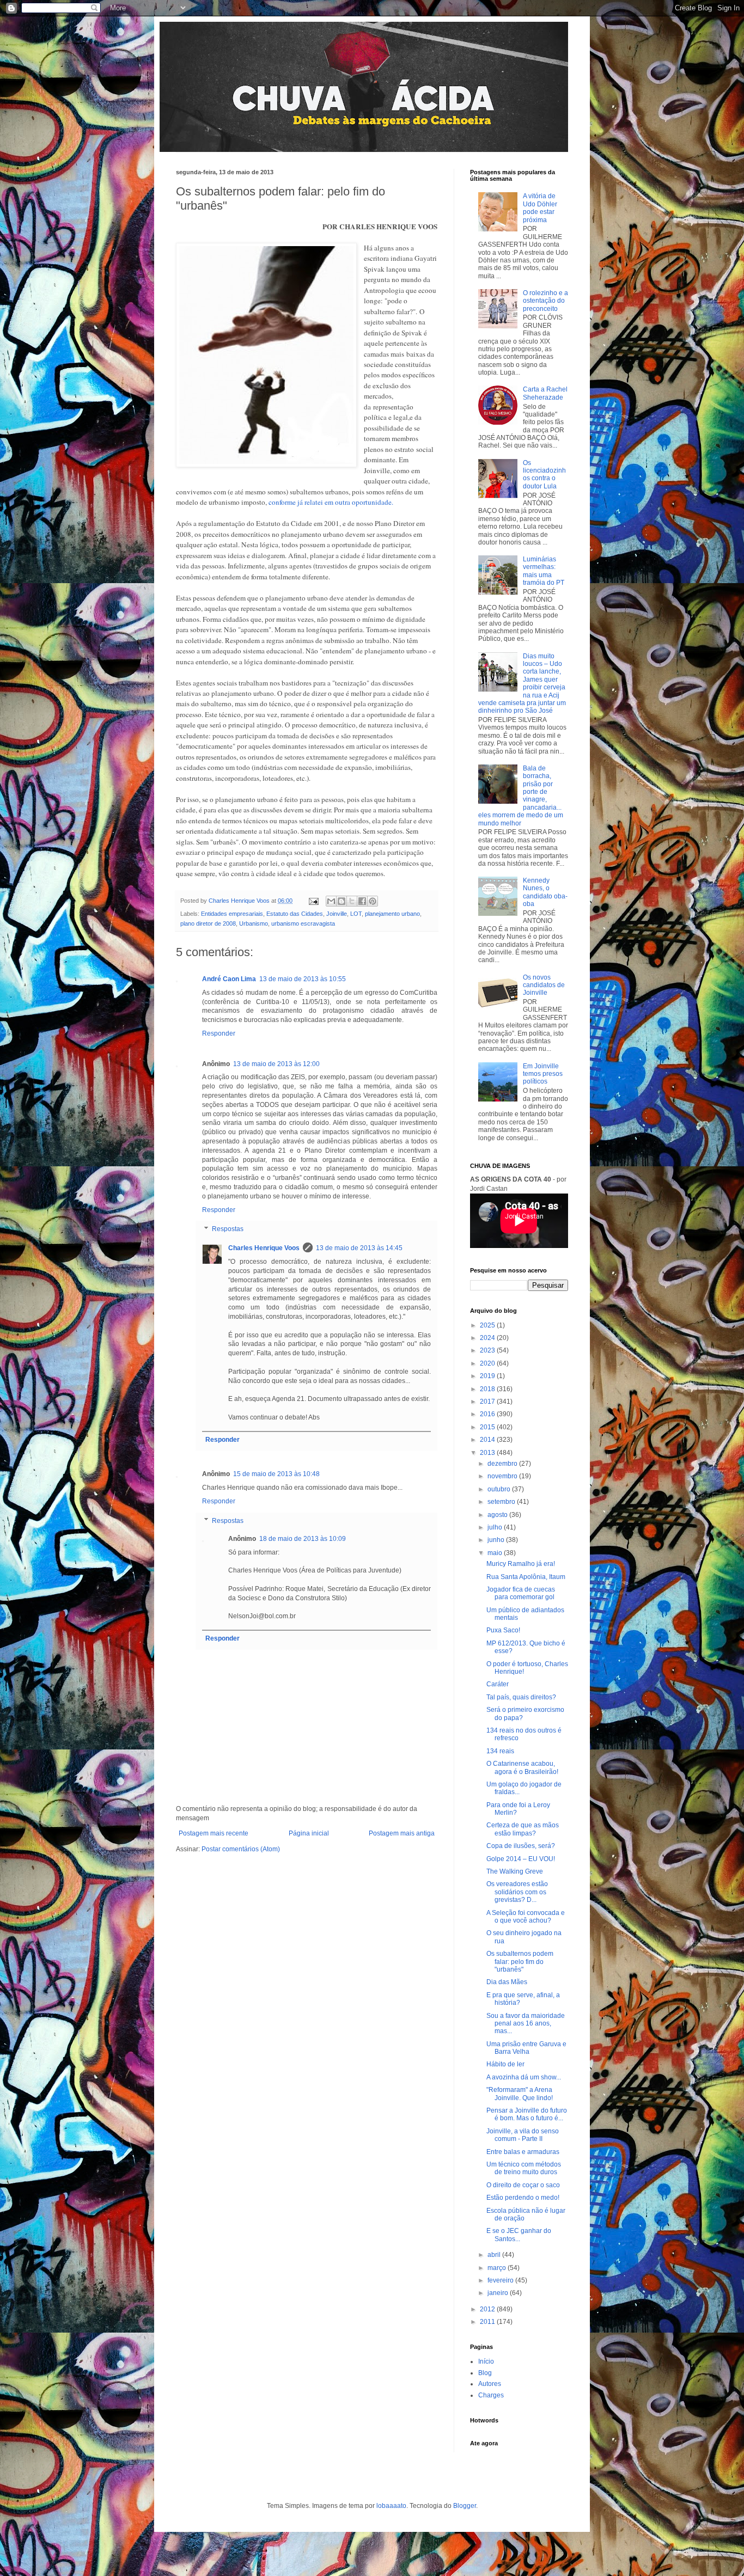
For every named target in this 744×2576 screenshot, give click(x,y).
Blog (485, 2373)
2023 (488, 1350)
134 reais (500, 1751)
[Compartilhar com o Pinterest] (373, 901)
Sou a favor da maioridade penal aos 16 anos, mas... (526, 2024)
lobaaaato (391, 2506)
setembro (502, 1502)
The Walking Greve (515, 1871)
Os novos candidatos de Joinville (544, 985)
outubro (500, 1489)
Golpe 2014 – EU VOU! (521, 1859)
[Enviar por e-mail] (331, 901)
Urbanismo (254, 923)
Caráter (498, 1684)
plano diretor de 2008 (208, 923)
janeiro (499, 2293)
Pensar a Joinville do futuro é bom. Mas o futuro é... (527, 2114)
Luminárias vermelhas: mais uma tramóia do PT (544, 571)
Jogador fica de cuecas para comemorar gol (521, 1593)
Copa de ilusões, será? (521, 1846)
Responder (219, 1033)
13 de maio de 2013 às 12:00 (276, 1064)
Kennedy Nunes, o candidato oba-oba (545, 892)
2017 (488, 1402)
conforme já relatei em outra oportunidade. (331, 502)
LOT (356, 914)
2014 (488, 1440)
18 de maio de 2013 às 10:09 (303, 1539)
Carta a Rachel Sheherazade (545, 393)
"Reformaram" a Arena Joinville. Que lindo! (520, 2094)
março (498, 2268)
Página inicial (309, 1833)
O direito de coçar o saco (523, 2185)
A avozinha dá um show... (524, 2077)
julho (496, 1527)
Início (486, 2361)
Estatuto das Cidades (295, 914)
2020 (488, 1363)
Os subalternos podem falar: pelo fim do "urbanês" (520, 1962)
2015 (488, 1427)
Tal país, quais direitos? (521, 1697)
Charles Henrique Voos (264, 1248)
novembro (503, 1476)
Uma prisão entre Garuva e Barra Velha (526, 2048)
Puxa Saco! (503, 1630)
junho (497, 1540)
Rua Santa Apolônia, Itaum (526, 1577)
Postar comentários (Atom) (241, 1849)
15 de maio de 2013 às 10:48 (276, 1474)
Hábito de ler (505, 2064)
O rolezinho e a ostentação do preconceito (545, 301)
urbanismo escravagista (303, 923)
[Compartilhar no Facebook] (362, 901)
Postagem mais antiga (402, 1833)
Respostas (228, 1229)
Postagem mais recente (214, 1833)
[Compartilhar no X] (352, 901)
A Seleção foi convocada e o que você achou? (526, 1917)
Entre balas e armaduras (523, 2152)
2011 (488, 2322)
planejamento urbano (392, 914)
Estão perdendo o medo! (523, 2198)
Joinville (337, 914)
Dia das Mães (507, 1982)
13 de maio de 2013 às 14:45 (359, 1248)
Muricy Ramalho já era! (521, 1564)
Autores (490, 2384)
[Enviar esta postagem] (313, 901)
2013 (488, 1453)
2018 (488, 1389)
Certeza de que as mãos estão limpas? (523, 1829)
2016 (488, 1414)
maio (496, 1553)
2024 (488, 1338)
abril (495, 2255)
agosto (498, 1515)
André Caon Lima (229, 979)
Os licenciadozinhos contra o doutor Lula (544, 475)
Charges (491, 2395)
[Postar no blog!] (341, 901)
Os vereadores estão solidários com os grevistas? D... (517, 1892)
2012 (488, 2309)
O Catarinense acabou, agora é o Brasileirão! (522, 1767)
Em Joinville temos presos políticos (543, 1074)
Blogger (465, 2506)
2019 (488, 1376)
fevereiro (501, 2280)
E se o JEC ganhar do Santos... (519, 2235)
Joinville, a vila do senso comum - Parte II (523, 2135)
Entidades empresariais (232, 914)
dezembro (503, 1464)
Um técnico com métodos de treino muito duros (524, 2168)
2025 (488, 1325)
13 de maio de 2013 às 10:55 (303, 979)
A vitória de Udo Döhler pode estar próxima (540, 208)
